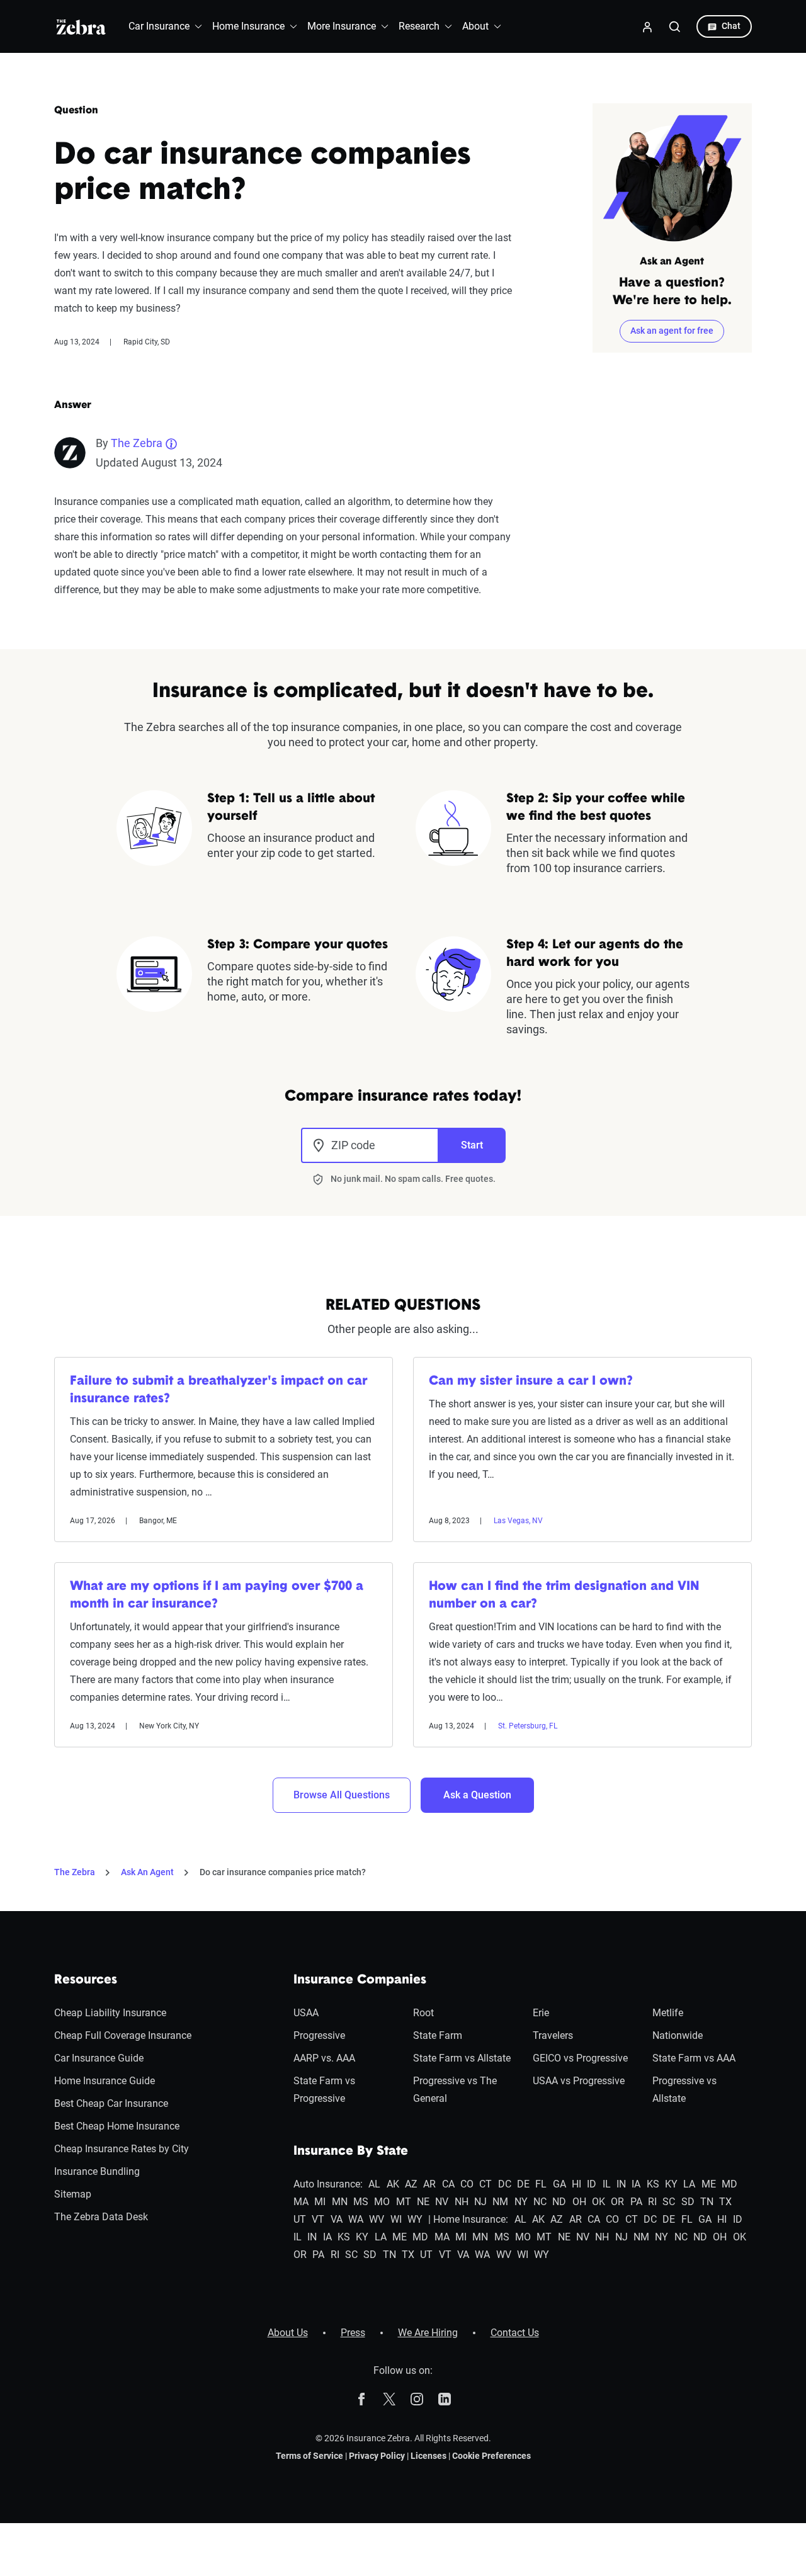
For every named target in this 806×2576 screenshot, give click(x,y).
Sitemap (73, 2194)
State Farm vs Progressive (324, 2090)
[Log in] (647, 26)
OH (579, 2202)
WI (396, 2219)
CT (485, 2184)
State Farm (438, 2035)
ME (709, 2184)
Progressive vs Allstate (684, 2090)
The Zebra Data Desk (101, 2217)
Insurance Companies (360, 1980)
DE (523, 2184)
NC (540, 2202)
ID (592, 2184)
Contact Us (515, 2333)
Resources (86, 1980)
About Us (288, 2333)
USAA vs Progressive (579, 2081)
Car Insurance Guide (99, 2058)
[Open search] (675, 26)
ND (559, 2202)
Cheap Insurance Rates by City (122, 2149)
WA (356, 2219)
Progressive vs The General (455, 2090)
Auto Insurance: (328, 2184)
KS (653, 2184)
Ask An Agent (147, 1872)
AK (393, 2184)
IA (636, 2184)
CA (448, 2184)
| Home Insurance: (468, 2219)
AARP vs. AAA (324, 2058)
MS (361, 2202)
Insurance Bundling (97, 2171)
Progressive (319, 2035)
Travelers (553, 2035)
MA (301, 2202)
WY (415, 2219)
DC (505, 2184)
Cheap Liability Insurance (110, 2013)
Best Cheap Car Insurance (111, 2103)
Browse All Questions (342, 1795)
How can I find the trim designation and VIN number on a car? (564, 1596)
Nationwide (678, 2035)
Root (423, 2013)
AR (429, 2184)
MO (382, 2202)
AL (374, 2184)
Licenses (429, 2456)
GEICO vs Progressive (580, 2058)
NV (442, 2202)
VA (337, 2219)
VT (318, 2219)
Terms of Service (309, 2456)
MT (404, 2202)
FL (541, 2184)
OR (617, 2202)
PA (636, 2202)
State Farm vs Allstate (462, 2058)
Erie (541, 2013)
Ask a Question (477, 1795)
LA (689, 2184)
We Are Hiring (428, 2333)
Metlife (668, 2013)
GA (559, 2184)
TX (725, 2202)
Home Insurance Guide (105, 2081)
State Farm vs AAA (694, 2058)
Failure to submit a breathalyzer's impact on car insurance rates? (219, 1390)
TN (707, 2202)
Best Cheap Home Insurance (117, 2126)
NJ (480, 2202)
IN (621, 2184)
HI (576, 2184)
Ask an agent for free (672, 331)
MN (340, 2202)
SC (669, 2202)
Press (353, 2333)
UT (300, 2219)
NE (423, 2202)
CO (467, 2184)
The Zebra (137, 443)
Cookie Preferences (491, 2456)
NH (462, 2202)
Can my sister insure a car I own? (531, 1382)
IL (607, 2184)
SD (688, 2202)
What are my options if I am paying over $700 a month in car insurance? (217, 1596)
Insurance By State (351, 2152)
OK (599, 2202)
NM (500, 2202)
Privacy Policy (377, 2456)
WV (377, 2219)
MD (729, 2184)
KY (671, 2184)
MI (320, 2202)
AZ (411, 2184)
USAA (306, 2013)
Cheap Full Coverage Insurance (123, 2035)
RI (652, 2202)
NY (521, 2202)
